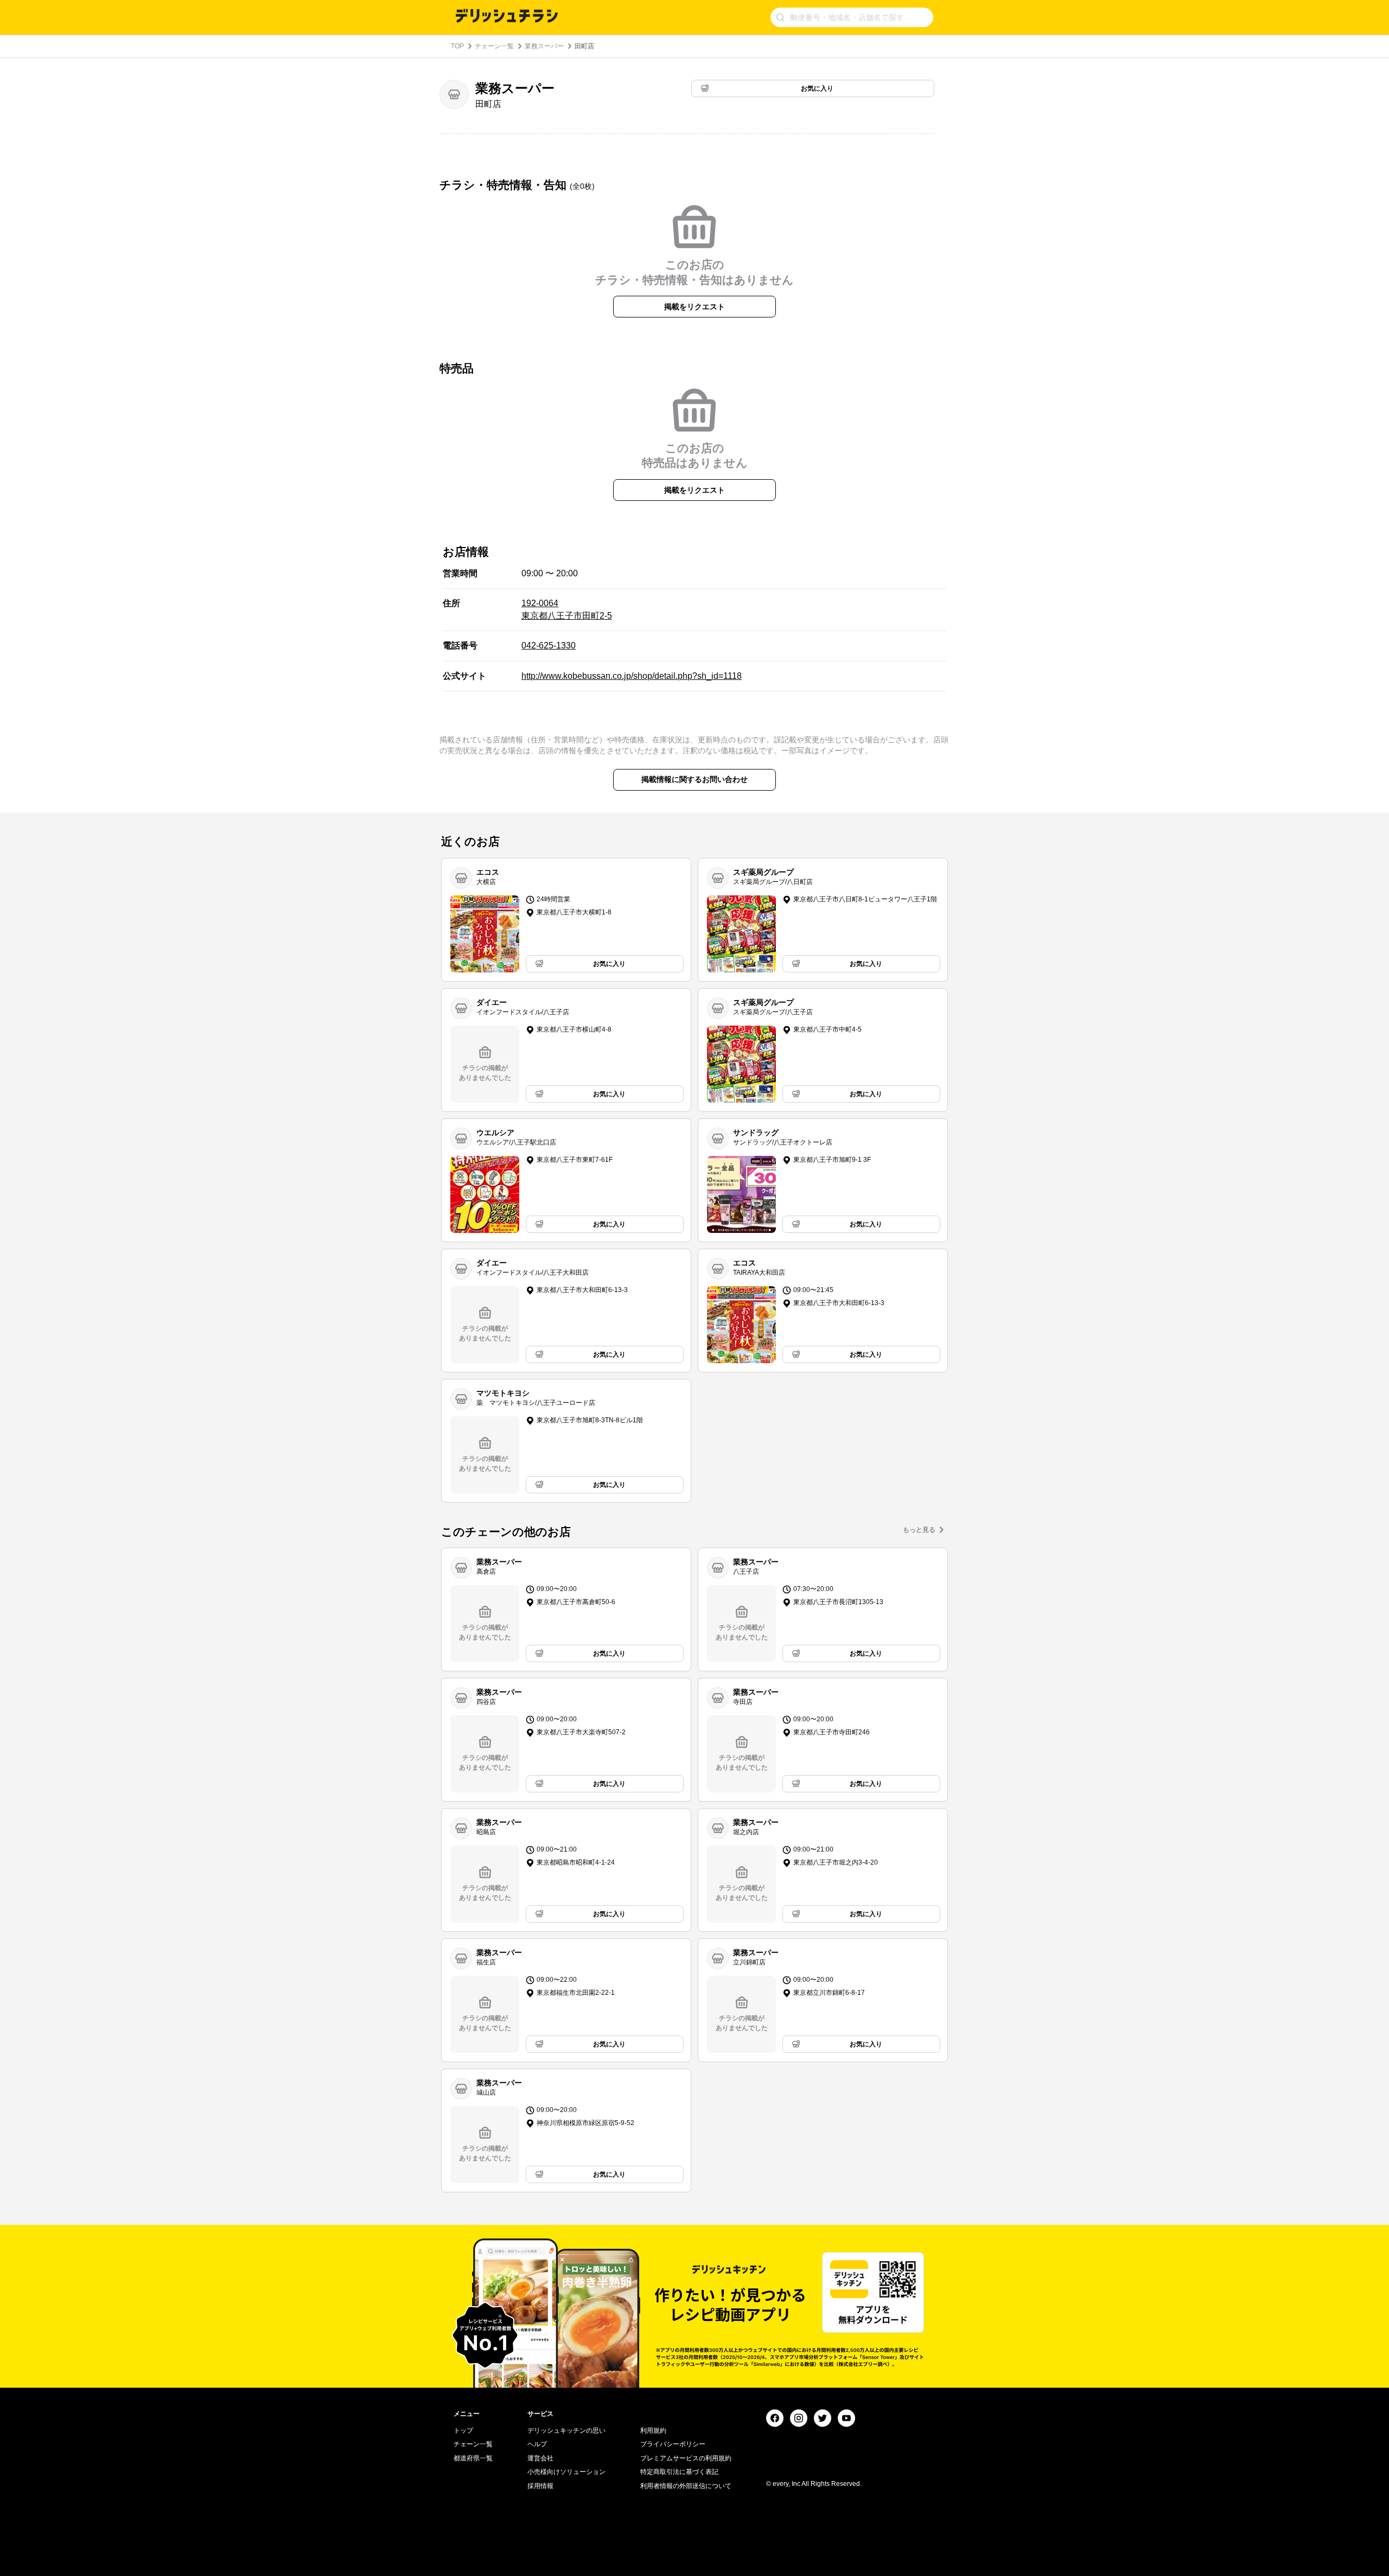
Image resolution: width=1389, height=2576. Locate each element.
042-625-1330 (549, 645)
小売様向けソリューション (566, 2472)
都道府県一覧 (473, 2458)
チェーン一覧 (494, 46)
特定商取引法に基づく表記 (679, 2472)
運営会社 (540, 2458)
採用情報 (540, 2486)
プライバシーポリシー (673, 2444)
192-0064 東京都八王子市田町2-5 (567, 609)
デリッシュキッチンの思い (566, 2431)
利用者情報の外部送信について (686, 2486)
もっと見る (919, 1530)
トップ (463, 2431)
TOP (457, 46)
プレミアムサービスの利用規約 (686, 2458)
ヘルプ (537, 2444)
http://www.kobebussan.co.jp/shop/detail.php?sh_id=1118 (632, 676)
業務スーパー (544, 46)
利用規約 (653, 2431)
